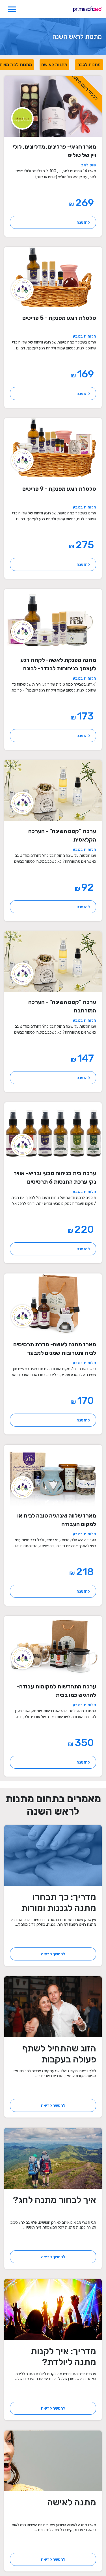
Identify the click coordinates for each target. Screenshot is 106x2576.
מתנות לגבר (89, 65)
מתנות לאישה (54, 65)
